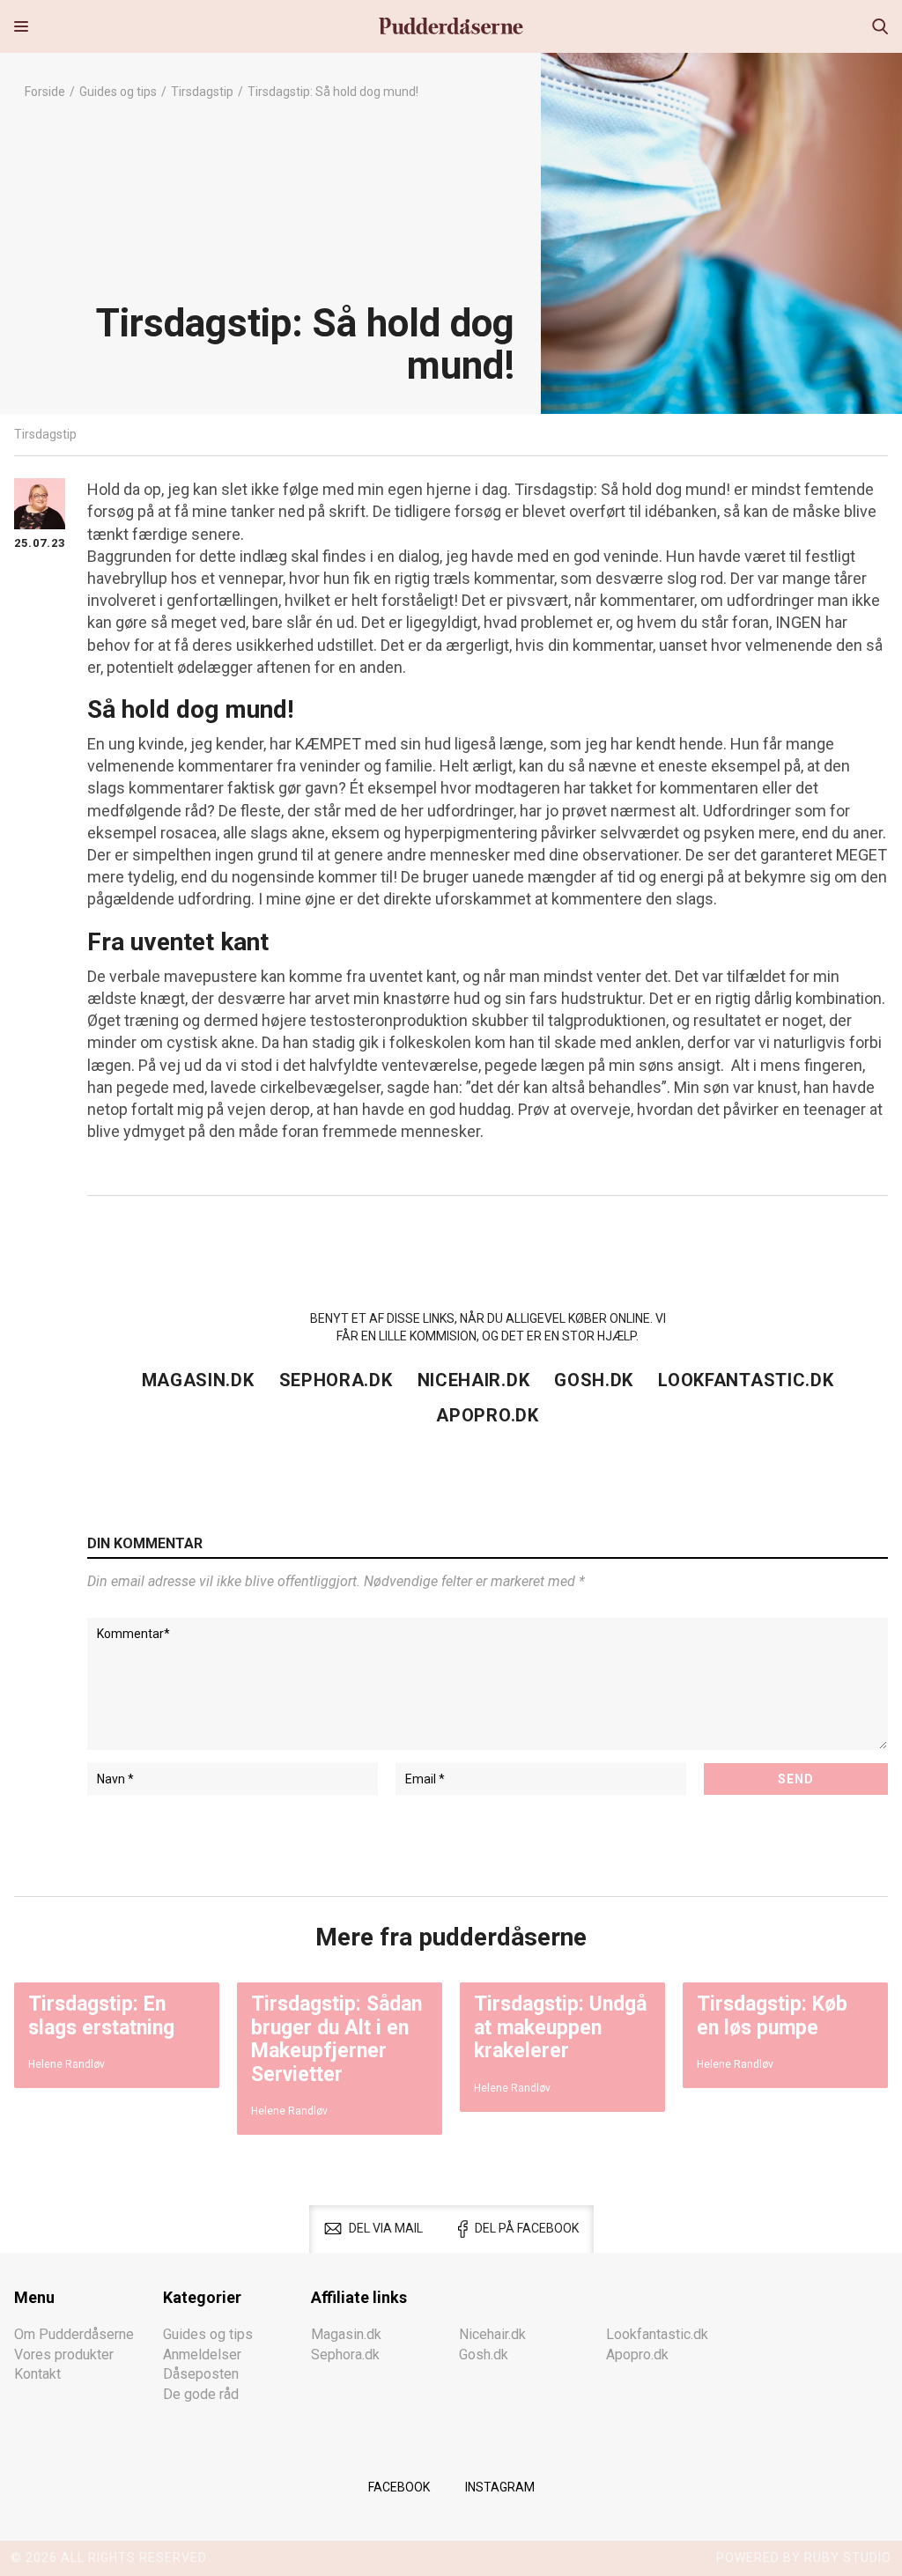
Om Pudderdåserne (74, 2334)
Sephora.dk (336, 1380)
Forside (45, 92)
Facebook (399, 2487)
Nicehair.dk (474, 1380)
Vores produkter (64, 2355)
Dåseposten (201, 2374)
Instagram (500, 2487)
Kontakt (37, 2374)
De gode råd (201, 2394)
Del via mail (386, 2228)
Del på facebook (527, 2228)
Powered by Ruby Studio (804, 2558)
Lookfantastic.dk (746, 1380)
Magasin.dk (198, 1380)
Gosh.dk (594, 1380)
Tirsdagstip (202, 92)
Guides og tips (118, 92)
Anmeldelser (202, 2355)
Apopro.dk (487, 1415)
